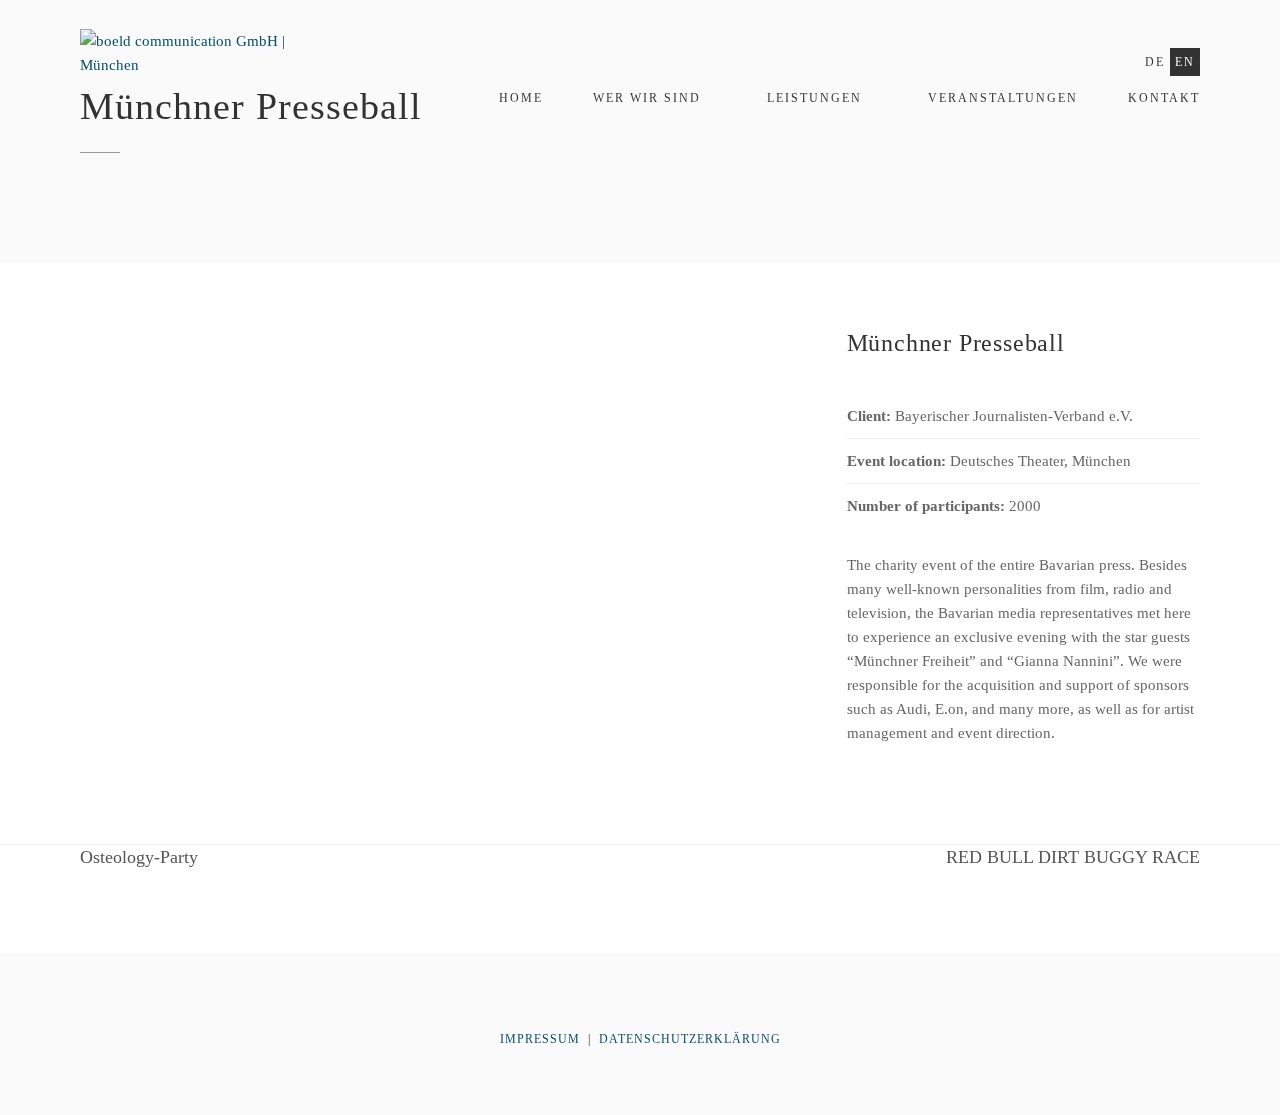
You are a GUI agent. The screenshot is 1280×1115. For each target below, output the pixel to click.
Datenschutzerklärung (690, 1039)
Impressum (542, 1039)
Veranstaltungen (1003, 98)
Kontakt (1164, 98)
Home (521, 98)
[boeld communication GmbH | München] (203, 62)
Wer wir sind (647, 98)
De (1155, 62)
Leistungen (814, 98)
